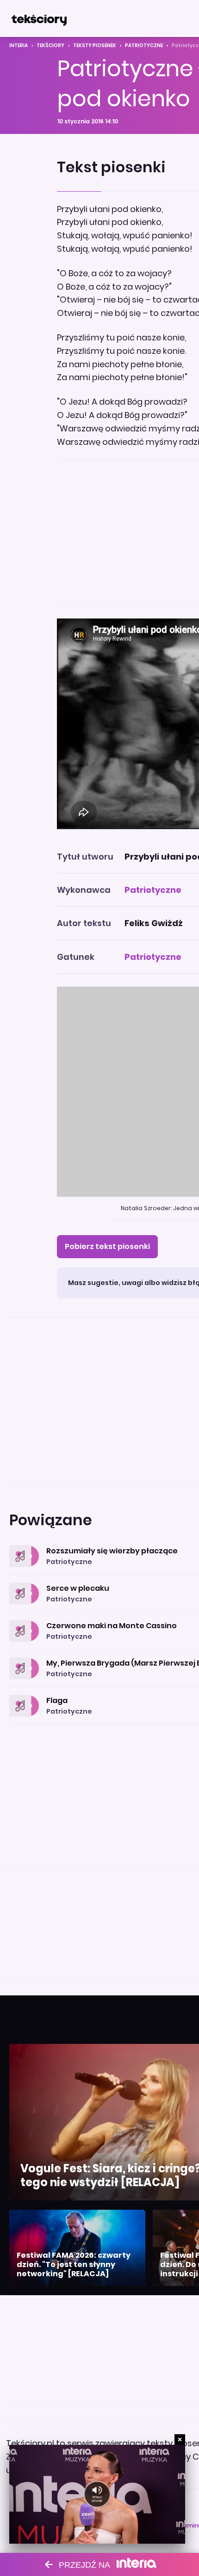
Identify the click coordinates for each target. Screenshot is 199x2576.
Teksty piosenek (95, 45)
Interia (19, 45)
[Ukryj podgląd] (180, 2440)
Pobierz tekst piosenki (107, 1246)
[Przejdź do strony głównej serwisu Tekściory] (39, 18)
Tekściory (50, 45)
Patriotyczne (144, 45)
